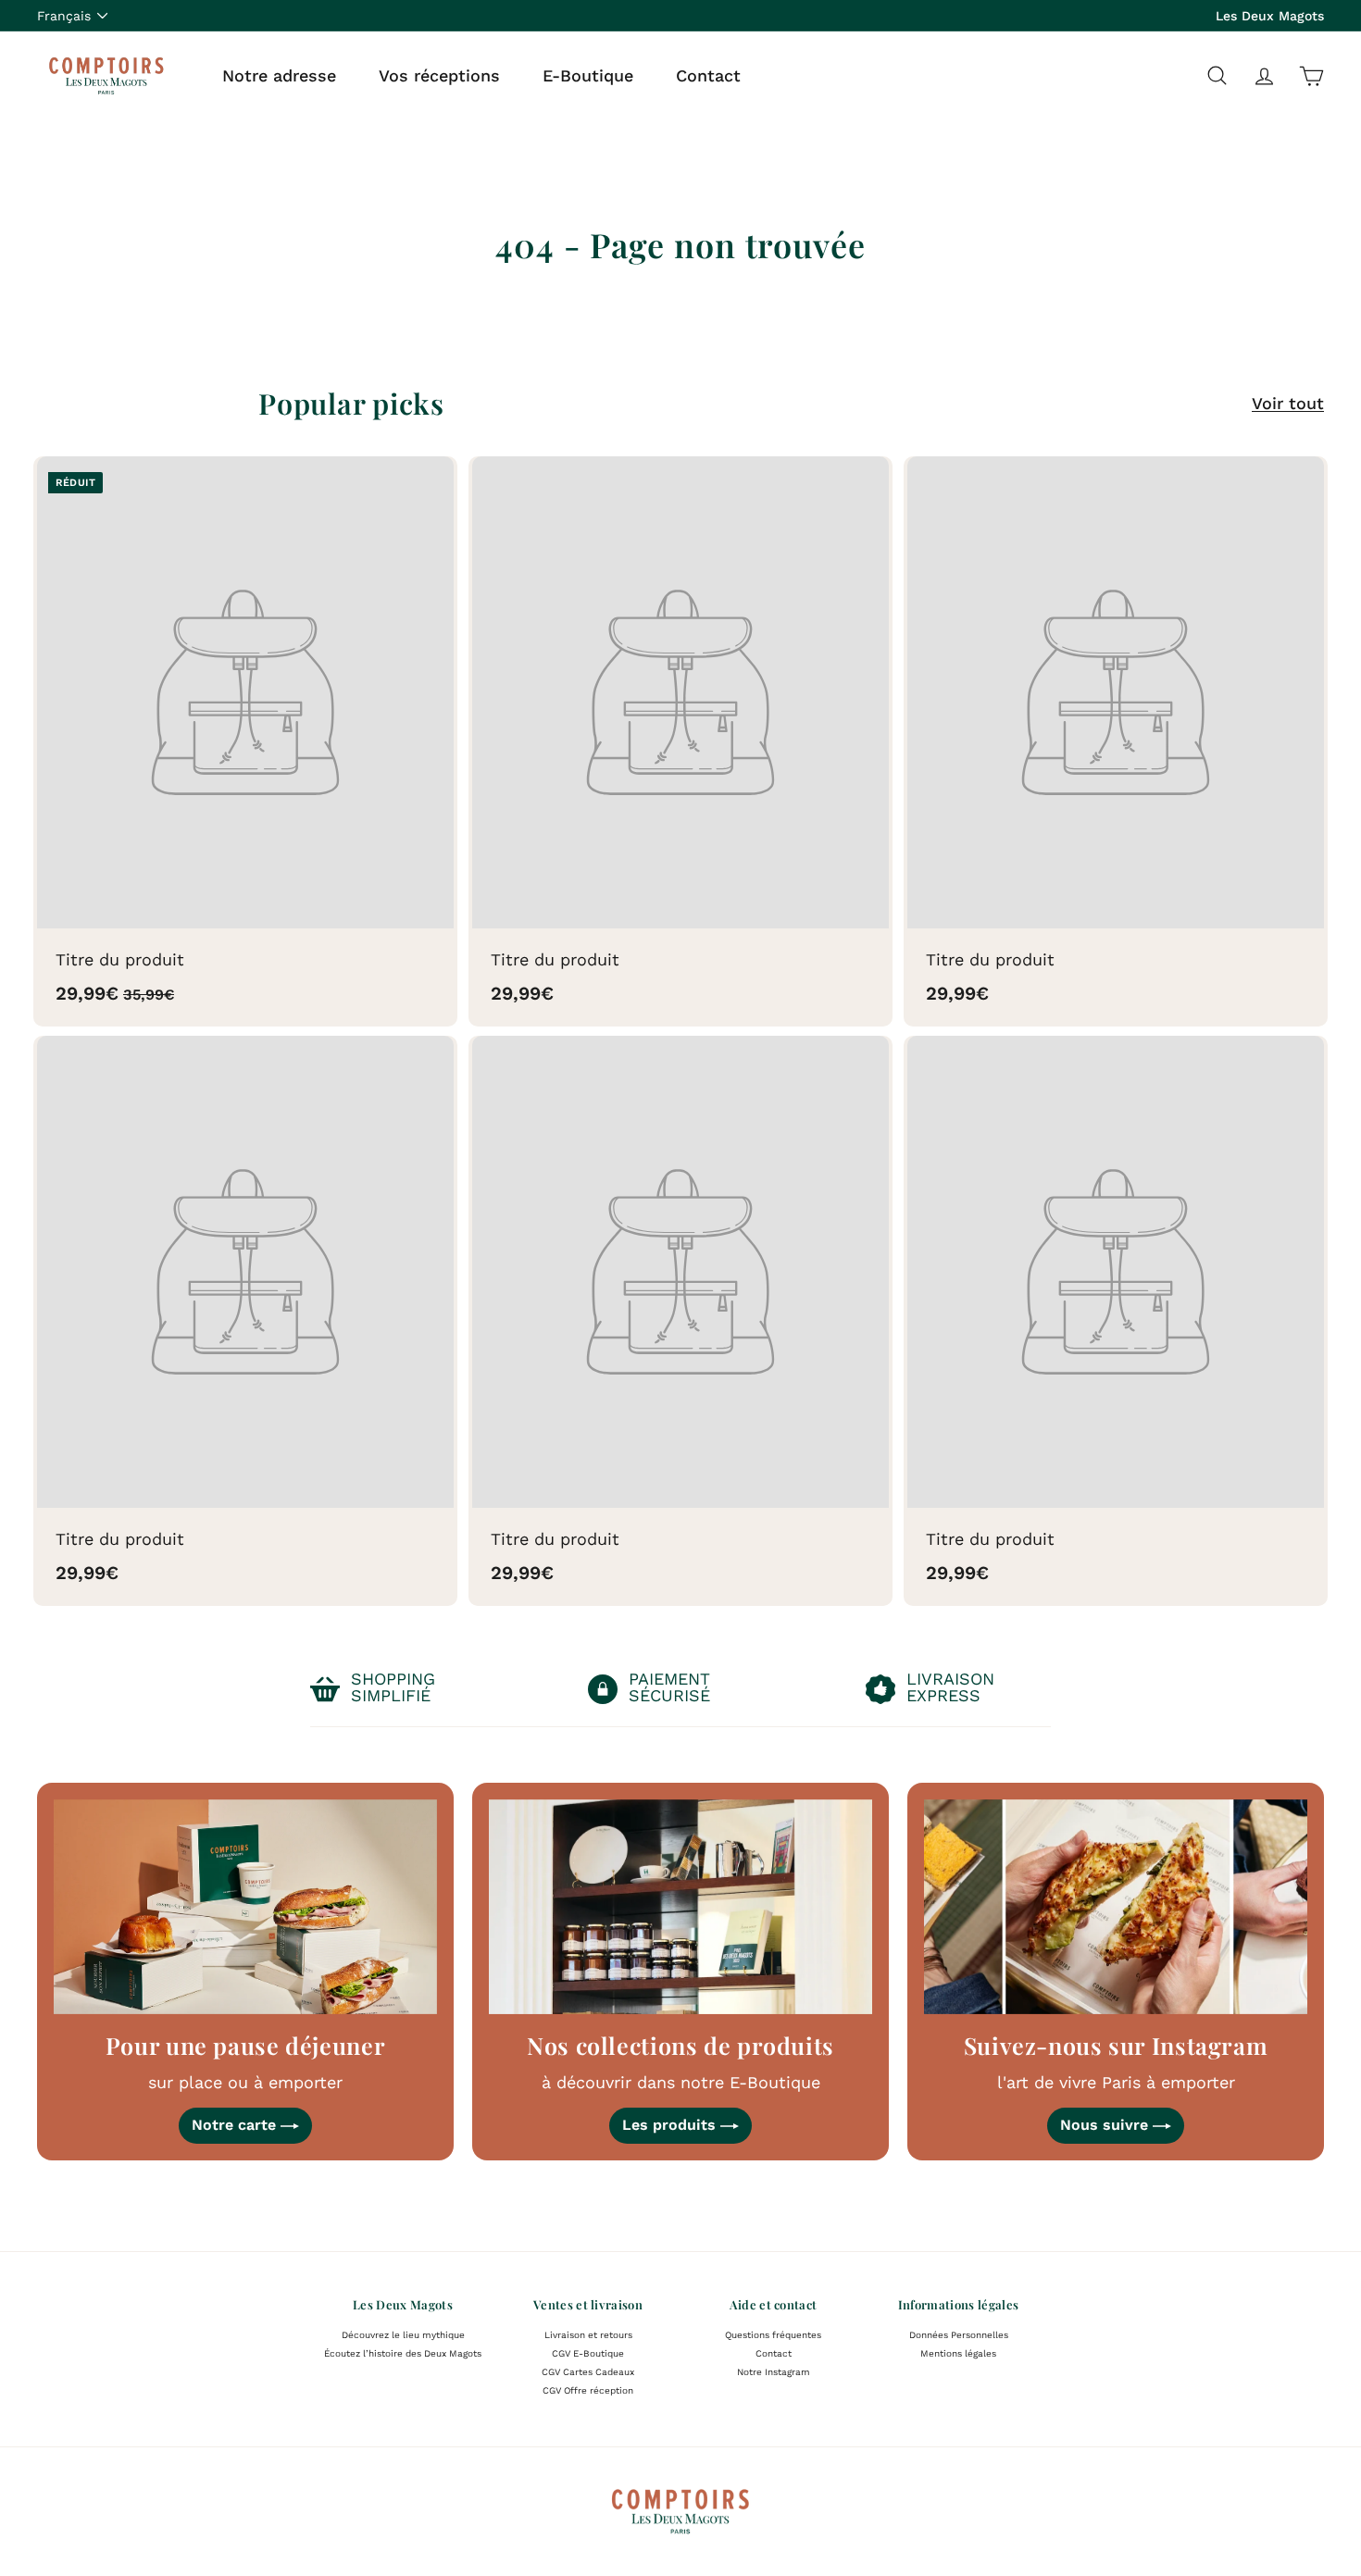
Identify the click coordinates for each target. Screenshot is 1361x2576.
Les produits (671, 2125)
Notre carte (236, 2125)
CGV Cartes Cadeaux (588, 2372)
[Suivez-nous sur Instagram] (1116, 1907)
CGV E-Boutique (588, 2353)
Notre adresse (279, 75)
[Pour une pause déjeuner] (245, 1907)
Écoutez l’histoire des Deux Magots (403, 2353)
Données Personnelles (959, 2335)
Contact (708, 75)
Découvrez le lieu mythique (403, 2335)
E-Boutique (588, 75)
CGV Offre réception (588, 2390)
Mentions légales (958, 2353)
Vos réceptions (439, 75)
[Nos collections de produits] (680, 1907)
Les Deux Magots (1270, 16)
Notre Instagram (774, 2372)
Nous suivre (1106, 2125)
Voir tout (1288, 403)
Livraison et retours (588, 2335)
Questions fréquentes (773, 2335)
